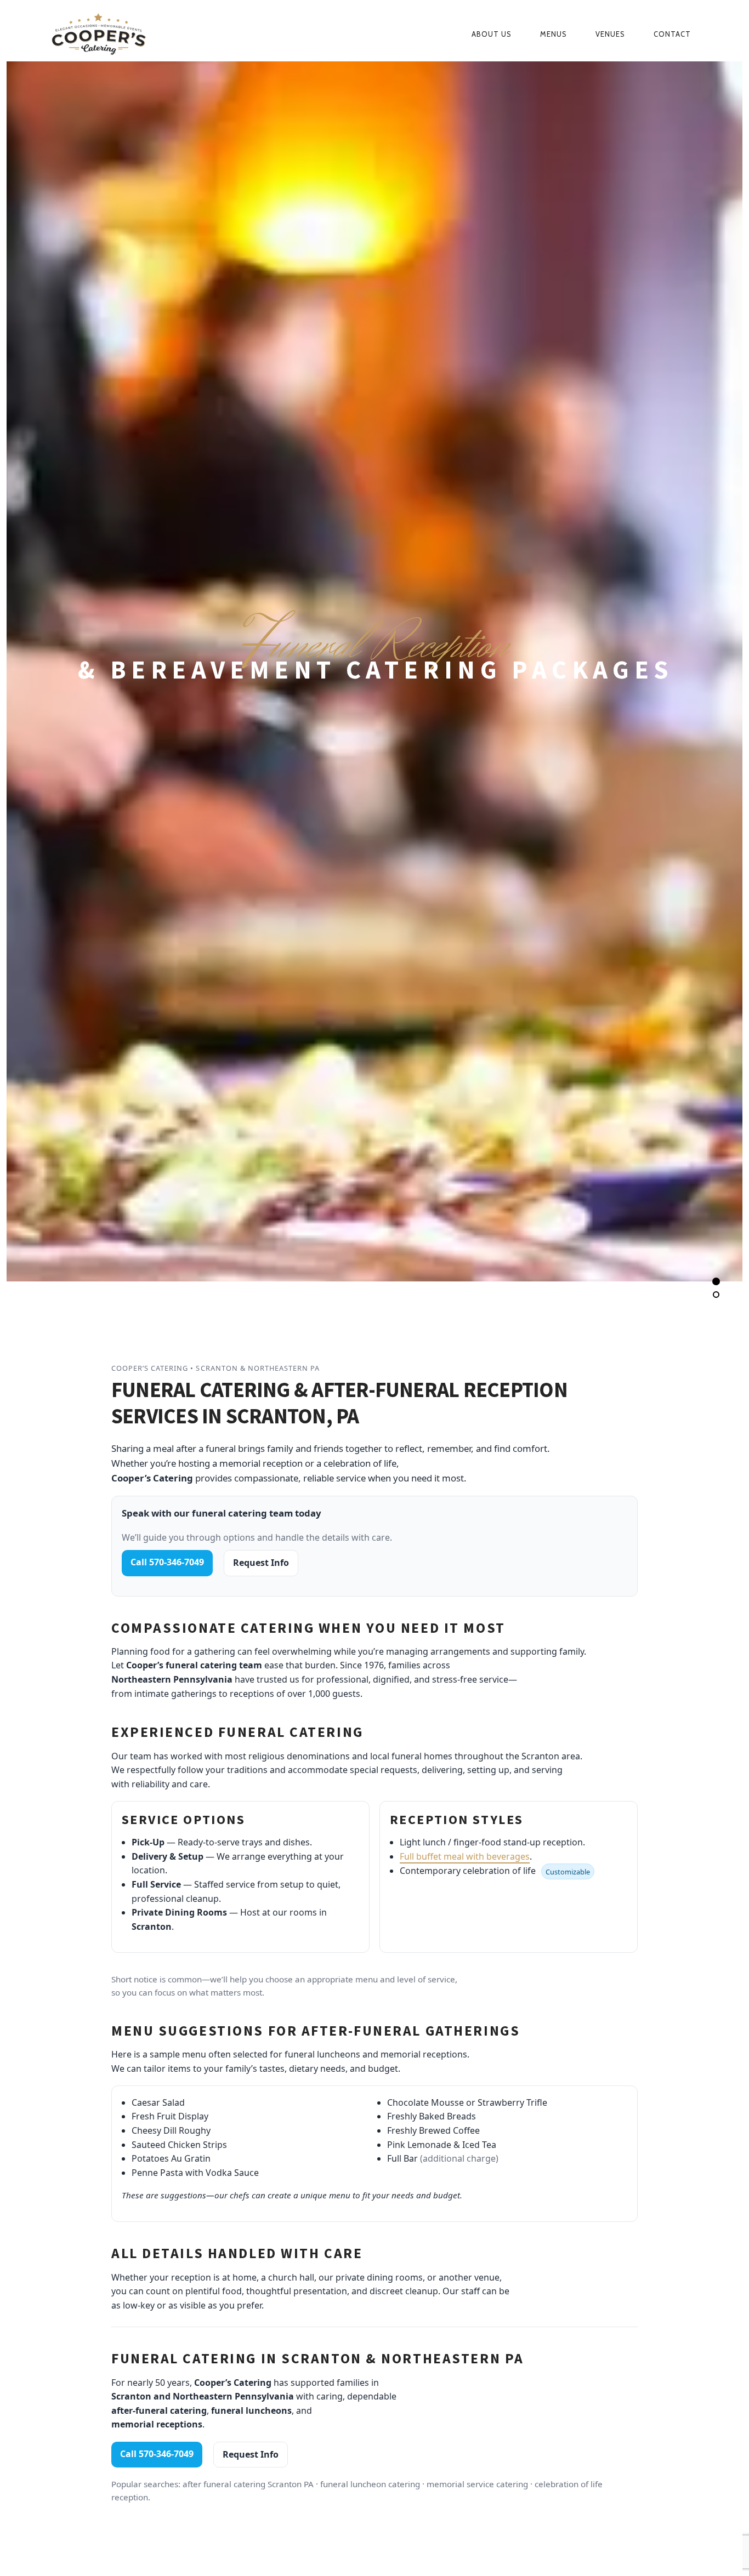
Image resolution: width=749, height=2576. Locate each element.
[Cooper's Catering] (146, 34)
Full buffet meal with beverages (465, 1856)
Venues (610, 34)
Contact (672, 34)
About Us (492, 34)
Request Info (261, 1563)
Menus (554, 34)
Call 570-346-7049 (167, 1562)
